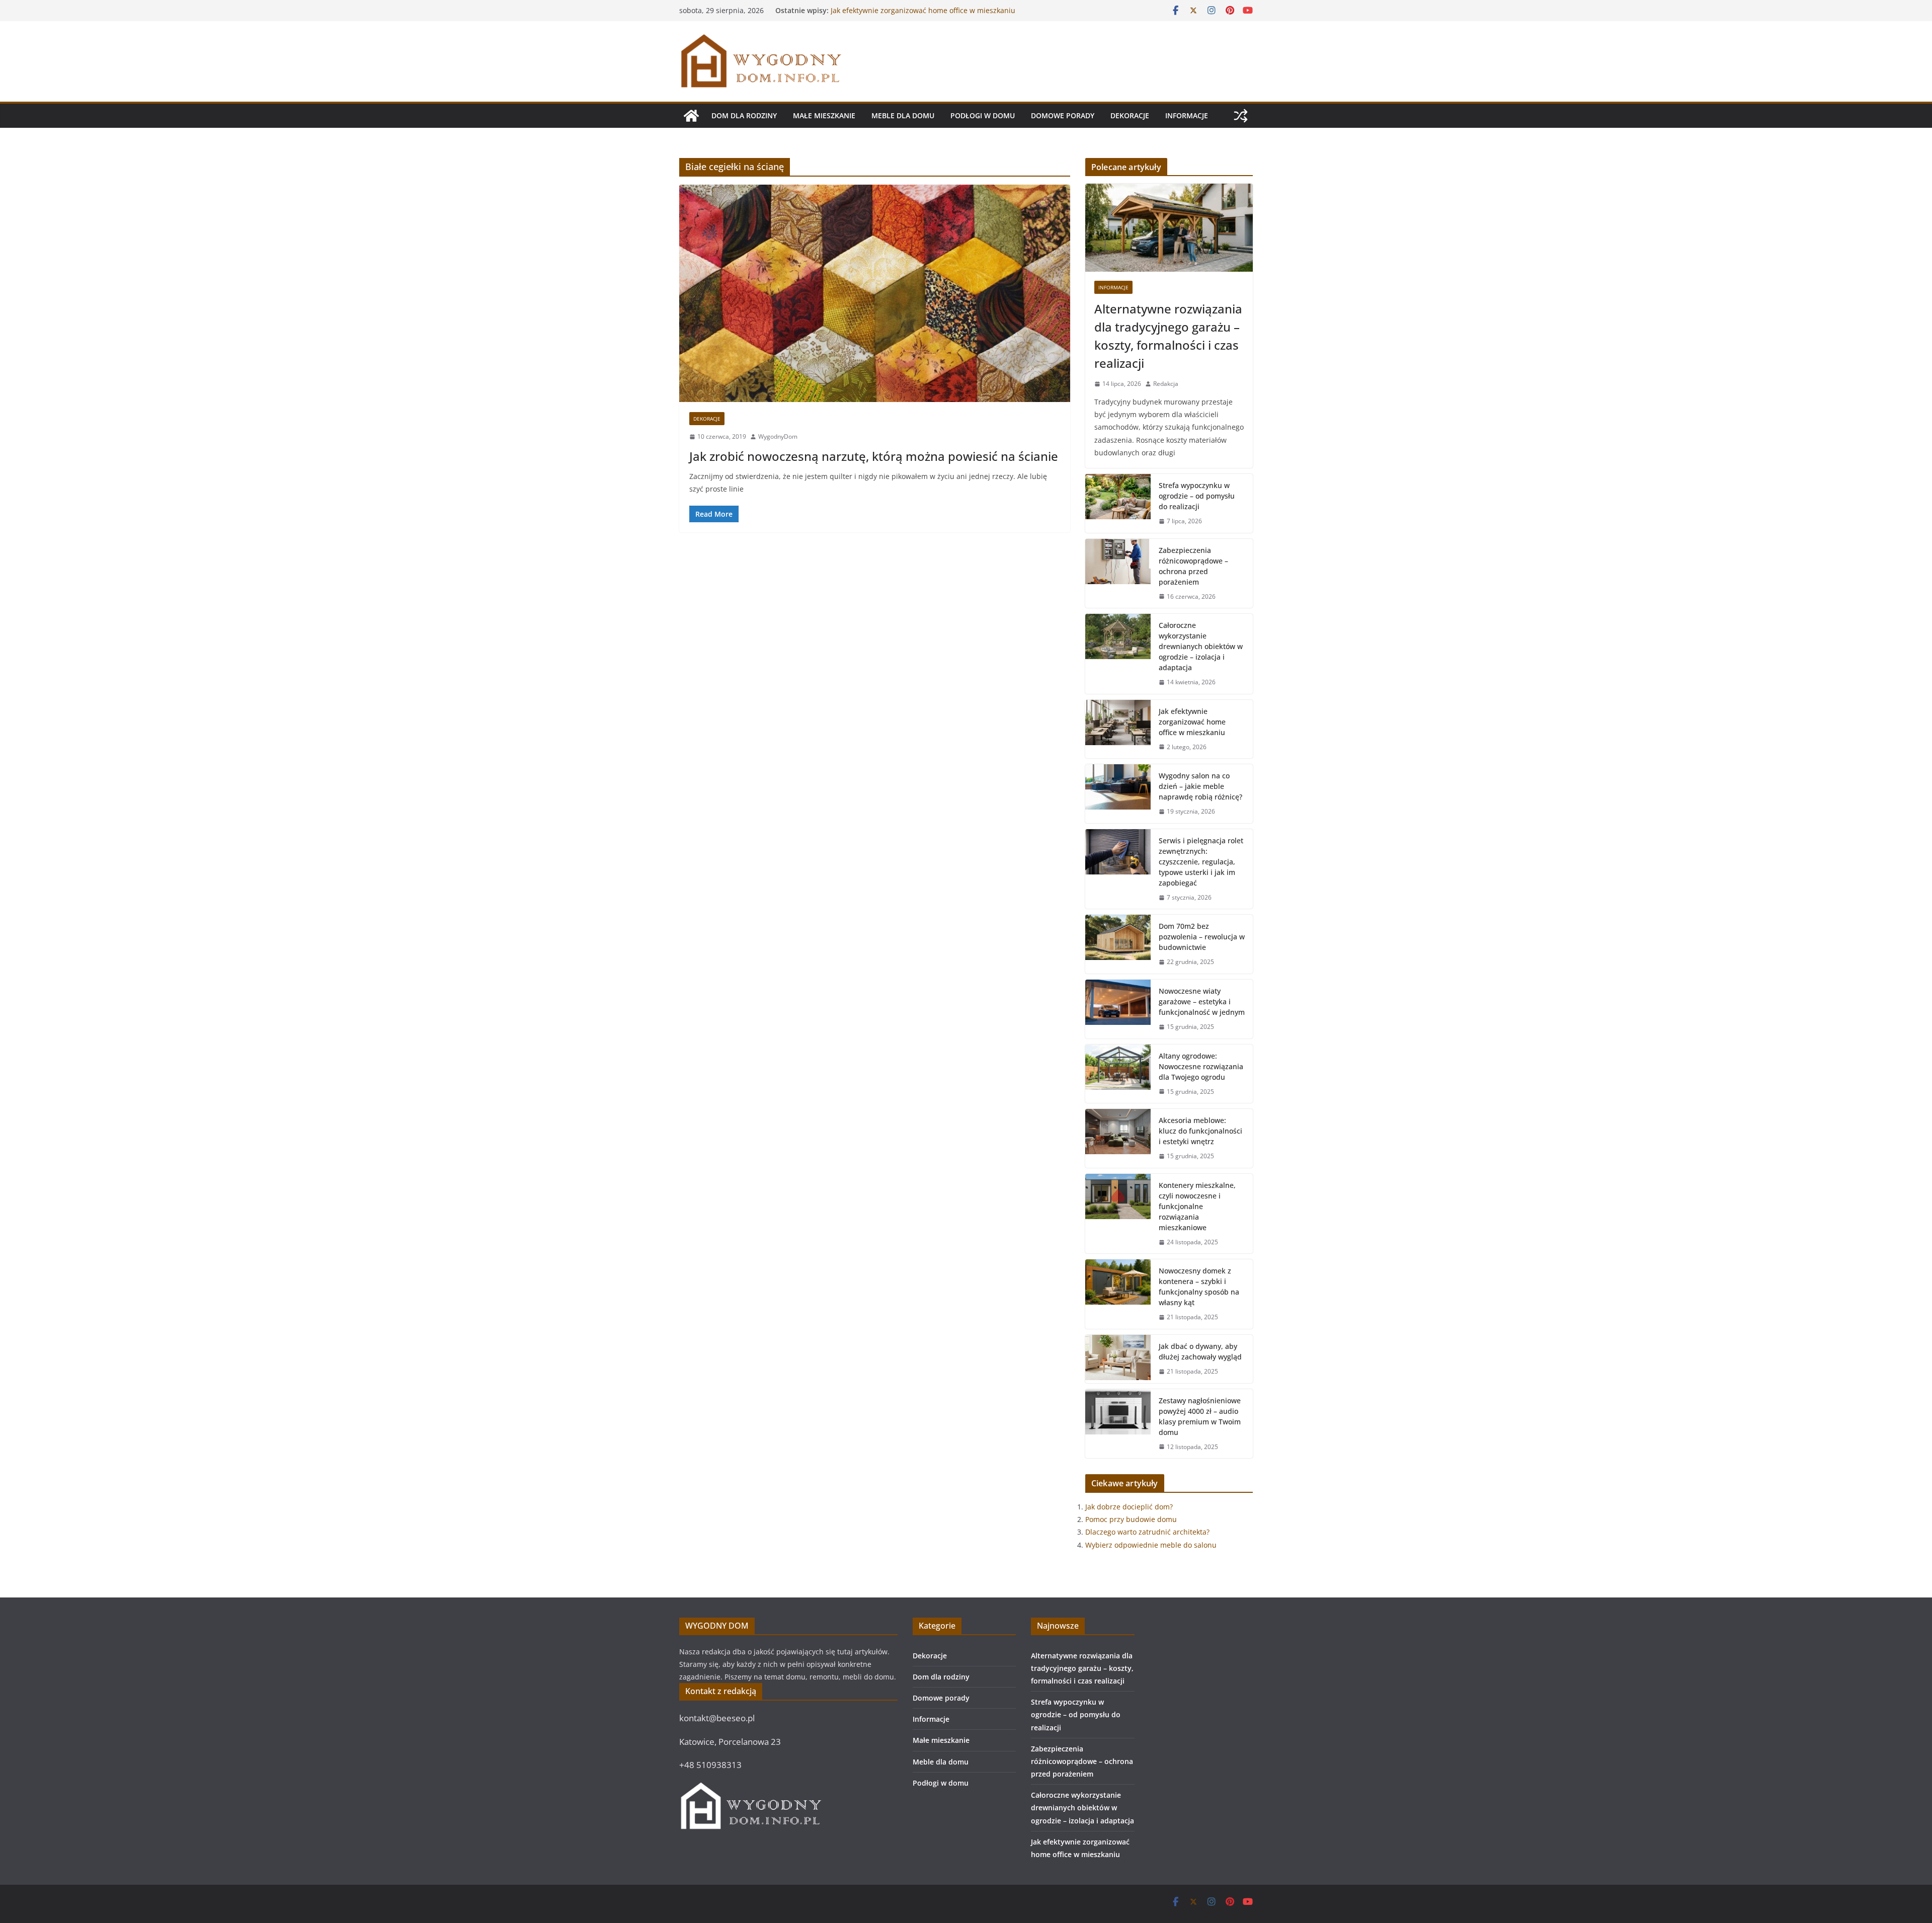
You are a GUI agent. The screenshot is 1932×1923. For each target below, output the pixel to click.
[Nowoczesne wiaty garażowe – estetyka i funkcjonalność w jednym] (1118, 1009)
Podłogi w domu (983, 115)
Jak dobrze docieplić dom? (1129, 1507)
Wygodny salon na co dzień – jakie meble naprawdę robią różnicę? (1200, 786)
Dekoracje (1130, 115)
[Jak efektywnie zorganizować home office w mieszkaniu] (1118, 729)
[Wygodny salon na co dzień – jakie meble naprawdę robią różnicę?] (1118, 794)
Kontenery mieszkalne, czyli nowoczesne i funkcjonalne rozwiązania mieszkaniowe (1197, 1206)
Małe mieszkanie (824, 115)
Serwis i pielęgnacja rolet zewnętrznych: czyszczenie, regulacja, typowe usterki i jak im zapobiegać (1201, 862)
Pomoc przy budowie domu (1131, 1519)
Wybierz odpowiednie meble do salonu (1151, 1545)
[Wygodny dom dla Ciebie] (691, 116)
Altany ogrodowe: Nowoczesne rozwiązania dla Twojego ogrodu (1201, 1066)
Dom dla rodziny (744, 115)
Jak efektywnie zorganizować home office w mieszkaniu (1192, 722)
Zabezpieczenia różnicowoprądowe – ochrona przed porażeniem (1193, 566)
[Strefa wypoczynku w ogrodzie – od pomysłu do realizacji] (1118, 503)
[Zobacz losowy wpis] (1241, 116)
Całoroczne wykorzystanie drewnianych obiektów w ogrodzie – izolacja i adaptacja (917, 15)
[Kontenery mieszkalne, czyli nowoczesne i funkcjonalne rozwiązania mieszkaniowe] (1118, 1214)
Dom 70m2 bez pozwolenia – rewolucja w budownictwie (1202, 937)
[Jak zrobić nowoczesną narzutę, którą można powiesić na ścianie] (875, 293)
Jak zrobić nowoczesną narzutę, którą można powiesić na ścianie (874, 456)
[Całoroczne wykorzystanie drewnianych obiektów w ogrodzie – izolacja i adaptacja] (1118, 654)
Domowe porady (1063, 115)
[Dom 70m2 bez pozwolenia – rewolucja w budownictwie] (1118, 944)
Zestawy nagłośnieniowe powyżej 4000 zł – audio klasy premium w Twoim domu (1200, 1416)
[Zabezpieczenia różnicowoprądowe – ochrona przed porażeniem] (1118, 574)
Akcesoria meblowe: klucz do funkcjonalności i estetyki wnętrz (1200, 1131)
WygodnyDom (778, 436)
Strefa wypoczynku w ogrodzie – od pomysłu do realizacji (1197, 496)
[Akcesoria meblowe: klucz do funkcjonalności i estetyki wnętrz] (1118, 1138)
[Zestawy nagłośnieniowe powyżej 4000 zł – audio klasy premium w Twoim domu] (1118, 1424)
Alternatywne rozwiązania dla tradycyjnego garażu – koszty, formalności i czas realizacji (1168, 336)
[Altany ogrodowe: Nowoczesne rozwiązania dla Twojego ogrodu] (1118, 1074)
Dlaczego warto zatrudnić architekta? (1147, 1532)
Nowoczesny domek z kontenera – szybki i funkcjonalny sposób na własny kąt (1199, 1287)
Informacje (1187, 115)
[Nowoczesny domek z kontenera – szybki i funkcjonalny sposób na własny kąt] (1118, 1294)
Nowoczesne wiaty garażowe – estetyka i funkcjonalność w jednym (1202, 1001)
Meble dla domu (903, 115)
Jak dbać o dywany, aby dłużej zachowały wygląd (1200, 1351)
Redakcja (1166, 384)
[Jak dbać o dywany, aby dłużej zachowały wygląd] (1118, 1359)
